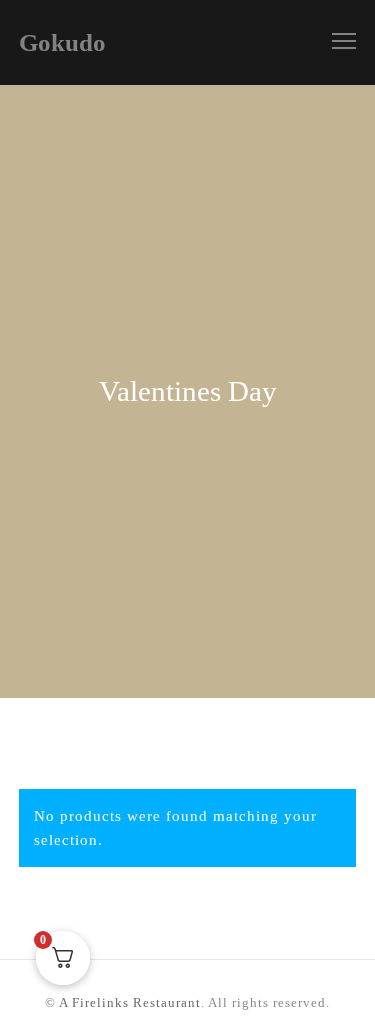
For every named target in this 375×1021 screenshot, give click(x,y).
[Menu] (335, 42)
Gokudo (62, 42)
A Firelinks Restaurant (130, 1002)
